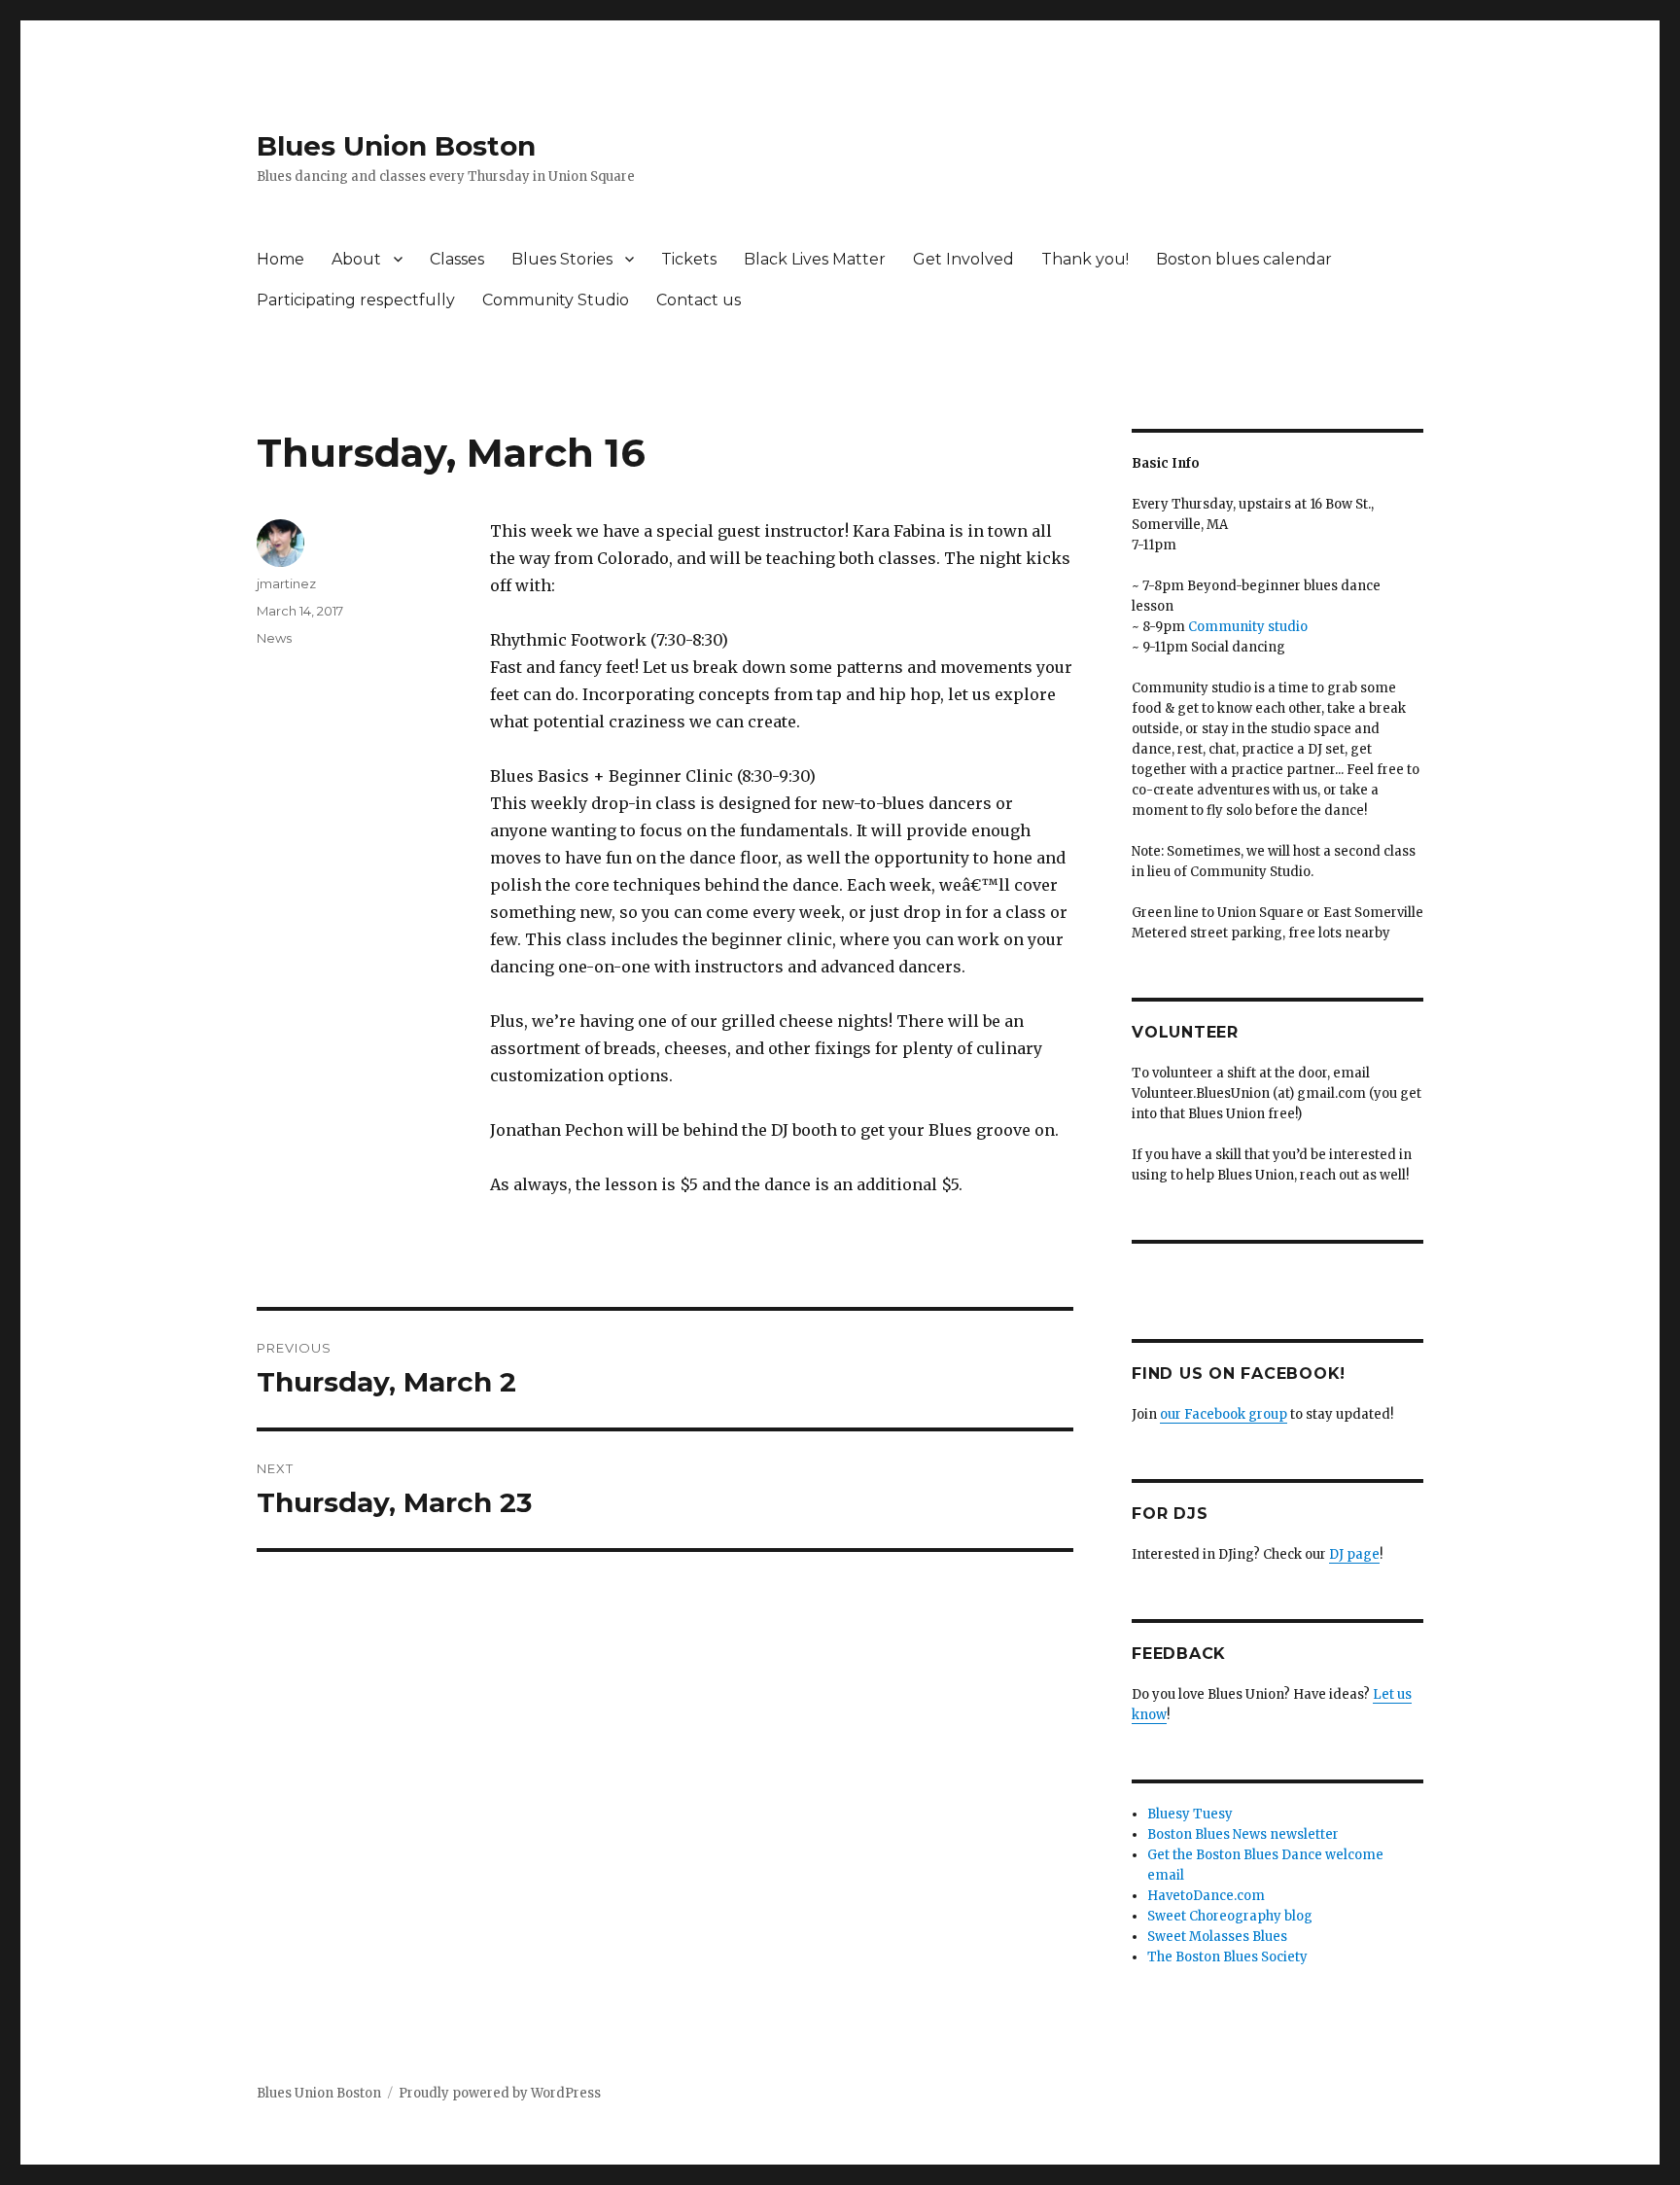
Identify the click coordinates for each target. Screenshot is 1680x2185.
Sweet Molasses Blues (1217, 1937)
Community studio (1248, 627)
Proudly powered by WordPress (500, 2093)
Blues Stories (562, 259)
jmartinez (286, 583)
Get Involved (963, 259)
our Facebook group (1224, 1414)
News (274, 638)
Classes (457, 259)
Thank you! (1085, 259)
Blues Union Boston (396, 146)
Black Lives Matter (815, 259)
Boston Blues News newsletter (1243, 1834)
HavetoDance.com (1206, 1896)
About (356, 259)
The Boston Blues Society (1227, 1957)
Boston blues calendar (1244, 259)
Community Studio (556, 300)
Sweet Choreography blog (1230, 1916)
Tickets (689, 259)
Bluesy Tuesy (1190, 1814)
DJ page (1354, 1554)
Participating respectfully (356, 300)
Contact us (699, 300)
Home (280, 259)
